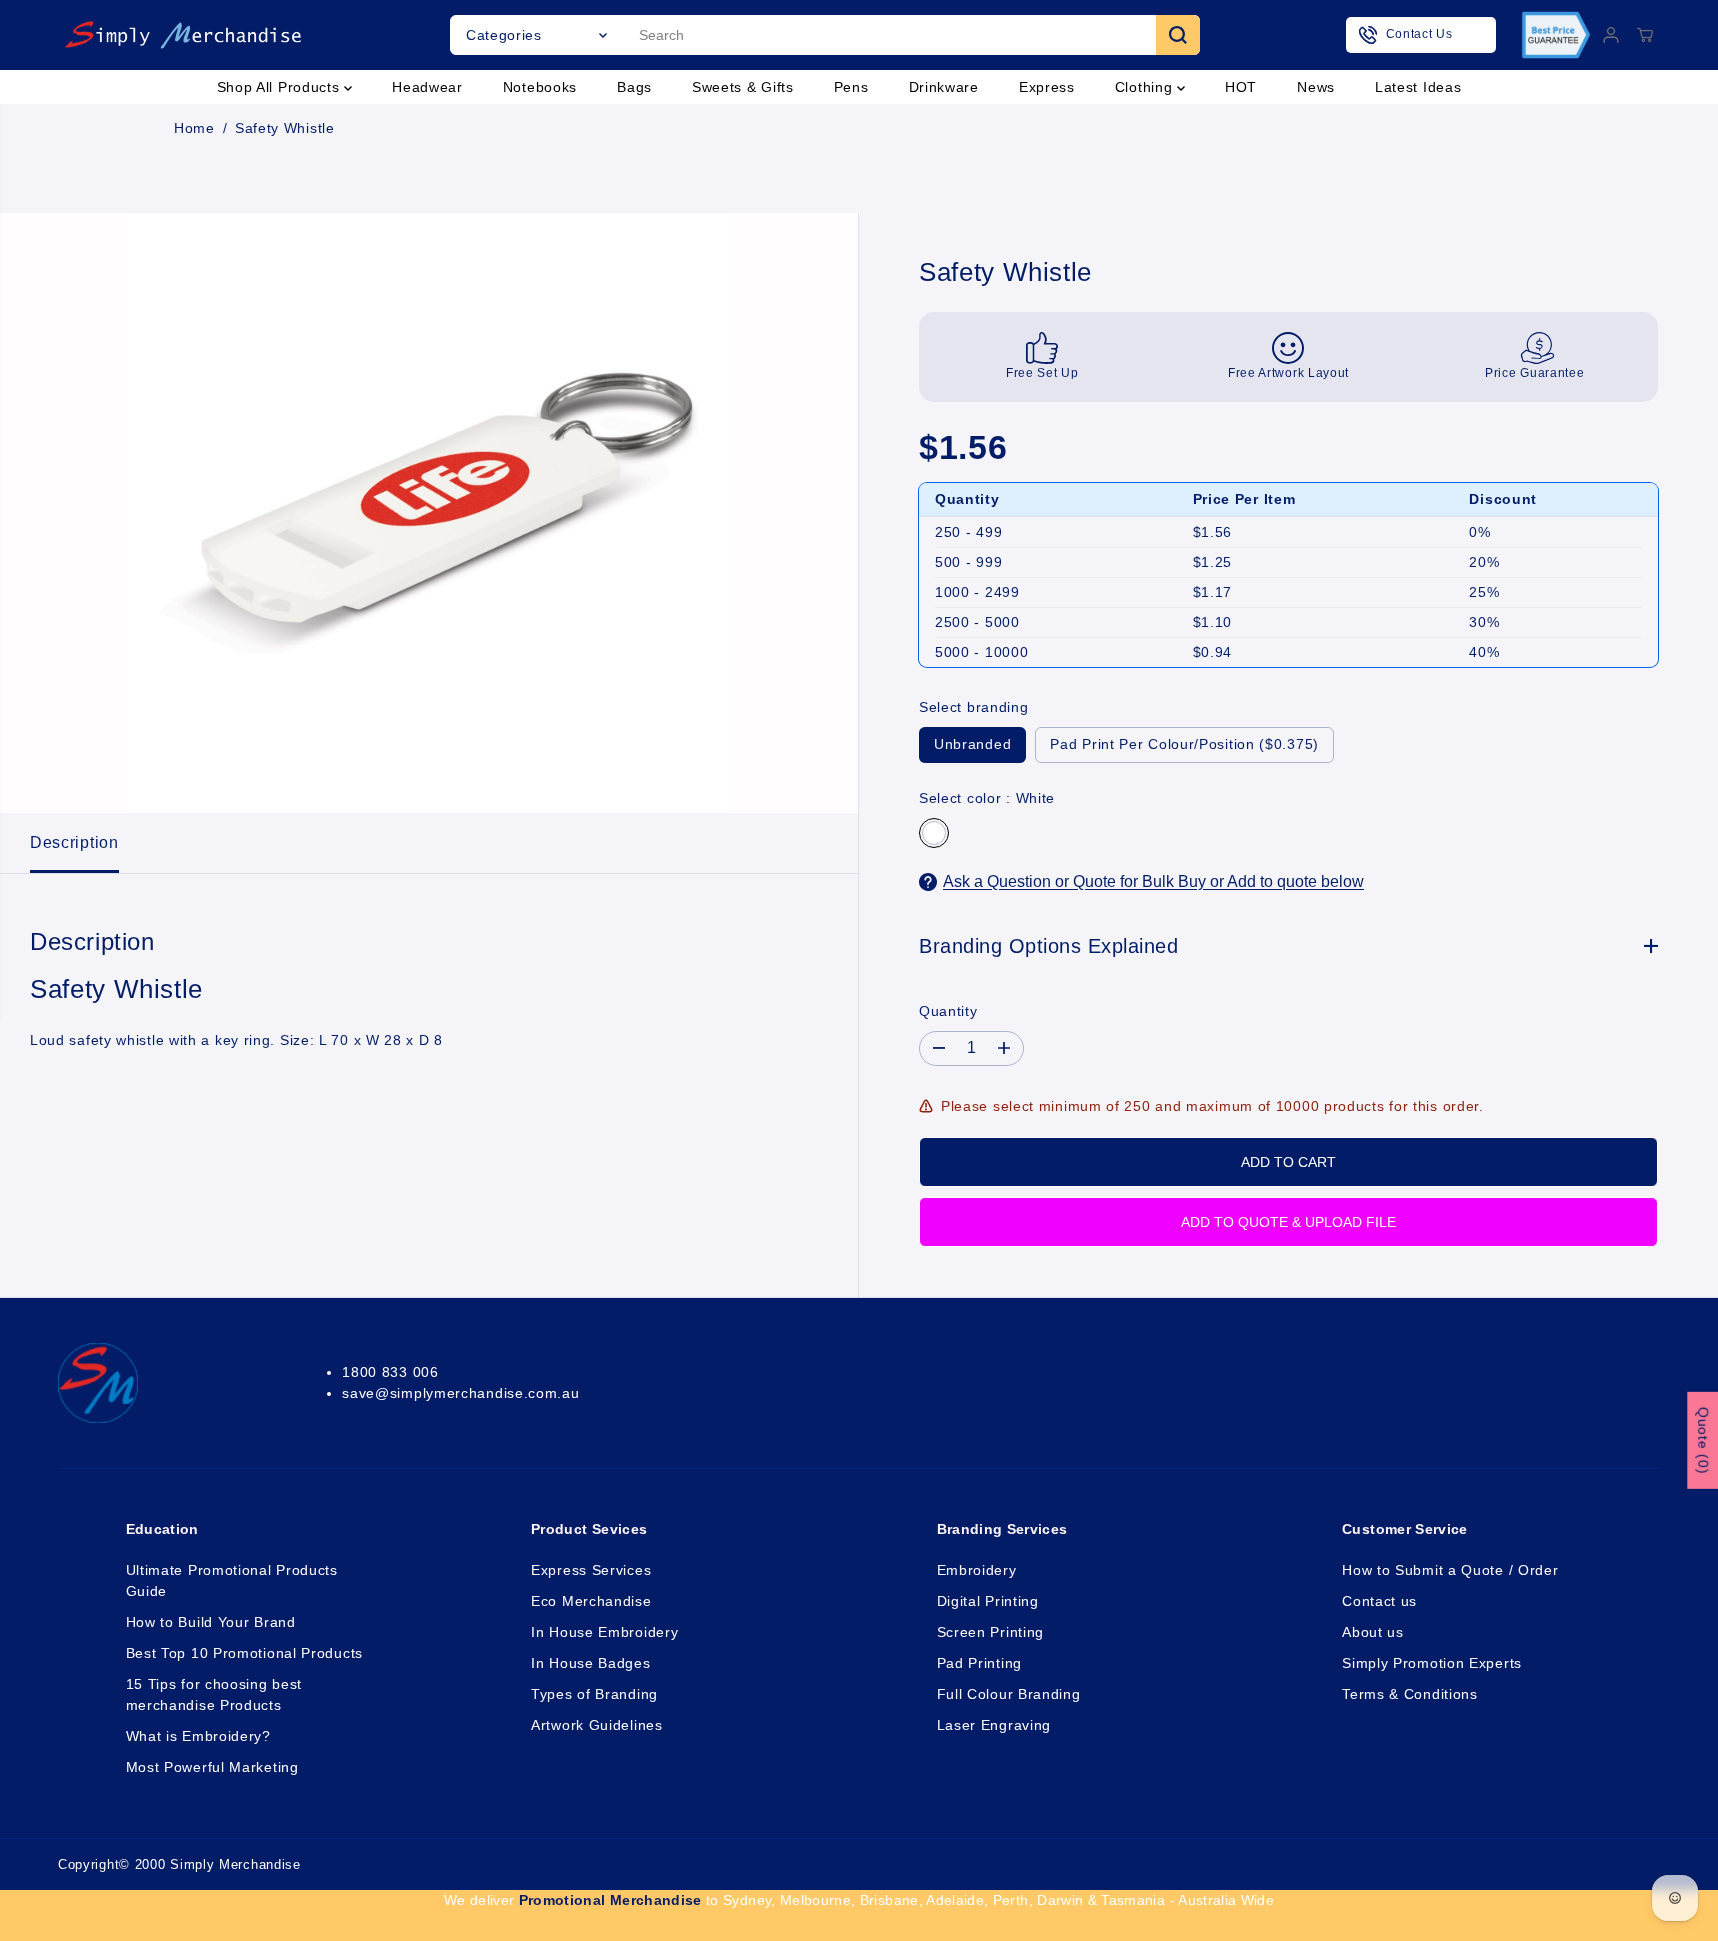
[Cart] (1645, 35)
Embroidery (977, 1570)
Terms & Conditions (1410, 1694)
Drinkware (944, 87)
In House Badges (591, 1663)
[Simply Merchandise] (183, 35)
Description (74, 842)
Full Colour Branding (1009, 1694)
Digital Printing (988, 1601)
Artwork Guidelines (597, 1725)
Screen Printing (991, 1632)
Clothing (1146, 87)
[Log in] (1611, 35)
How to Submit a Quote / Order (1450, 1570)
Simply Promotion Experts (1432, 1663)
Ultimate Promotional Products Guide (232, 1580)
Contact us (1379, 1601)
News (1316, 87)
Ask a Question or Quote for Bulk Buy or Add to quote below (1153, 881)
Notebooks (540, 87)
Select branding (974, 707)
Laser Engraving (994, 1725)
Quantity (948, 1011)
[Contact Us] (1421, 35)
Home (194, 128)
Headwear (427, 87)
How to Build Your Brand (211, 1622)
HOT (1241, 87)
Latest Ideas (1418, 87)
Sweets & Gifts (743, 87)
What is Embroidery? (198, 1736)
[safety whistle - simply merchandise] (429, 513)
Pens (851, 87)
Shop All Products (281, 87)
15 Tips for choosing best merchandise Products (214, 1694)
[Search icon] (1178, 35)
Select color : (987, 798)
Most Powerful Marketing (212, 1767)
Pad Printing (979, 1663)
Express (1047, 87)
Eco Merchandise (591, 1601)
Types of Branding (594, 1694)
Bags (634, 87)
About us (1373, 1632)
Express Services (591, 1570)
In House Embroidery (604, 1632)
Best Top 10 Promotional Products (244, 1653)
